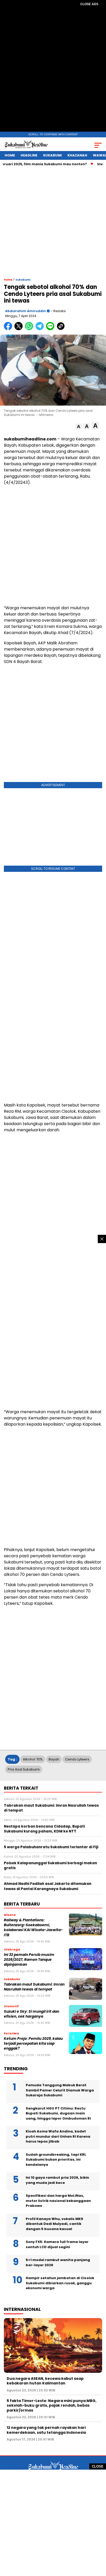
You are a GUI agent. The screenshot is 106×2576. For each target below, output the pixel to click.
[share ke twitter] (20, 329)
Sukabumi (52, 155)
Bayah (54, 1759)
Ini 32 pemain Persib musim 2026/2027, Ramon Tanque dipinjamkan (29, 1960)
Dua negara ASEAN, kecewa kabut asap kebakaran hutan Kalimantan (45, 2381)
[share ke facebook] (9, 329)
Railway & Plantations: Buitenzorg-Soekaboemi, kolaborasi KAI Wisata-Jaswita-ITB (33, 1928)
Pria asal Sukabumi (24, 1769)
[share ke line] (51, 329)
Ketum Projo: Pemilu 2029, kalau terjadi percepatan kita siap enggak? (33, 2044)
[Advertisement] (53, 70)
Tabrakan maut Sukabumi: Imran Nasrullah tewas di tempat (34, 1987)
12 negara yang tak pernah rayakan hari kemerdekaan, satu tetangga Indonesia (46, 2430)
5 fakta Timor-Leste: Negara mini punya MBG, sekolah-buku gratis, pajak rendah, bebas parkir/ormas (52, 2405)
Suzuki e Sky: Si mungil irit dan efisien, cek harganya (32, 2014)
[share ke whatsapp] (30, 329)
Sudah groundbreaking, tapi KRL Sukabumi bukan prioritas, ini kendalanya (56, 2160)
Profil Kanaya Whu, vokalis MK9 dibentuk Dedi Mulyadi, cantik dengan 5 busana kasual (54, 2224)
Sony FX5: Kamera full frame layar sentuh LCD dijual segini (57, 2244)
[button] (79, 427)
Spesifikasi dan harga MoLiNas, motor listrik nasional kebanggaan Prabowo (58, 2201)
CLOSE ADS (89, 4)
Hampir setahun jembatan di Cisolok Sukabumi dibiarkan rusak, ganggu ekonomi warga (60, 2283)
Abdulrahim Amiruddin (25, 311)
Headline (29, 155)
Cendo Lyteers (77, 1759)
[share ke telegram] (40, 329)
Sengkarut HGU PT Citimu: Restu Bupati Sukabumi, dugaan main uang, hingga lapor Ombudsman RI (58, 2113)
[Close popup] (102, 1239)
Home (10, 155)
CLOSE (98, 2466)
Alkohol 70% (33, 1759)
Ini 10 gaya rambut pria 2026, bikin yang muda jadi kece (57, 2180)
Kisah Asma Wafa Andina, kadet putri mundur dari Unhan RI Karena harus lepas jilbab (58, 2136)
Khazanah (77, 155)
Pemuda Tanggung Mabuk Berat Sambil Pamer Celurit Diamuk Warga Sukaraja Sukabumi (60, 2090)
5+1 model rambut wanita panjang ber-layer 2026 (58, 2262)
